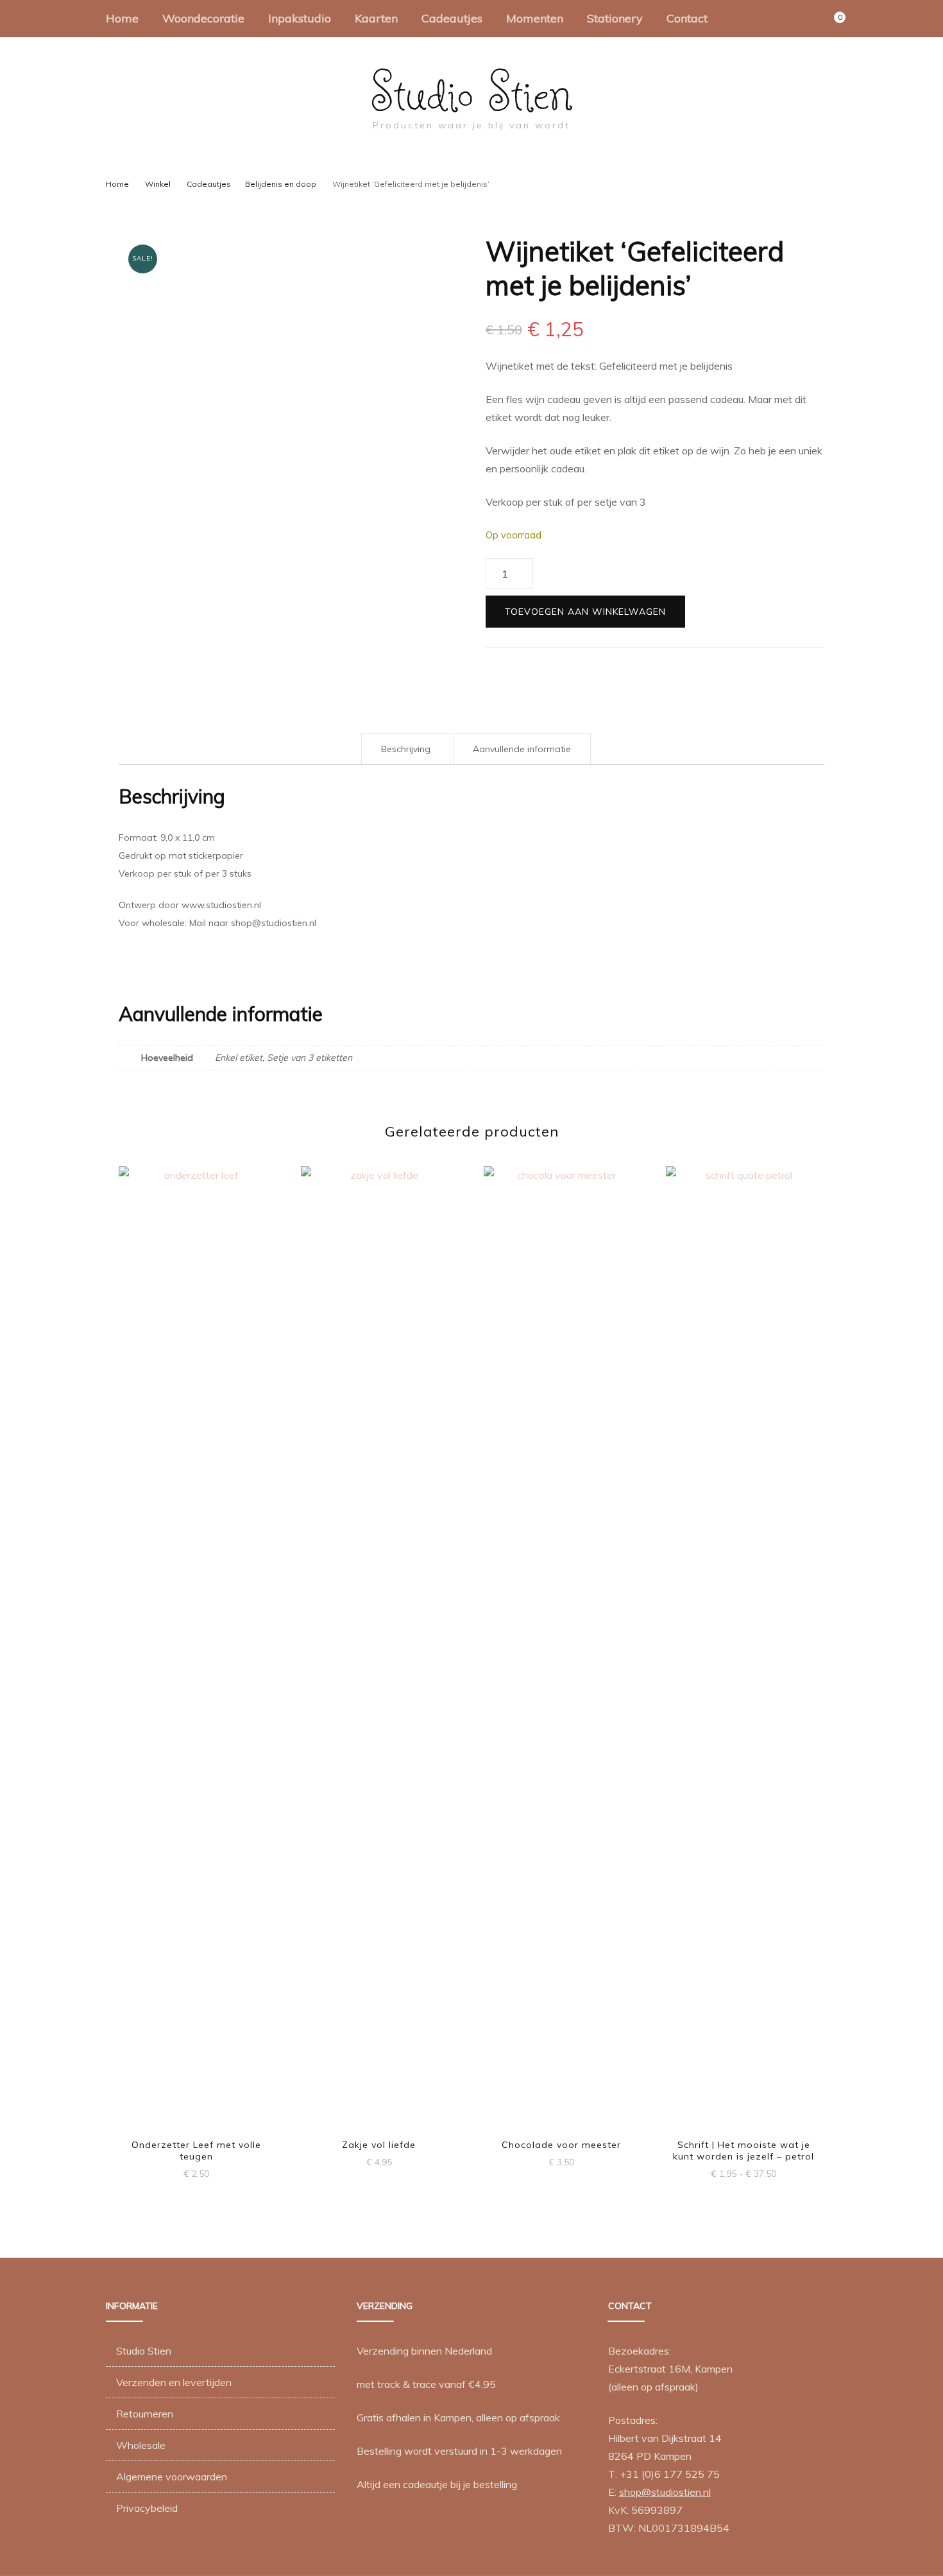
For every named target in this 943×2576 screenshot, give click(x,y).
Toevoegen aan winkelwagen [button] (196, 1641)
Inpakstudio (300, 18)
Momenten (535, 18)
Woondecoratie (203, 18)
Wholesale (141, 2445)
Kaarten (376, 18)
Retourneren (145, 2414)
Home (122, 18)
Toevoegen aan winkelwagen (585, 612)
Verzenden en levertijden (174, 2382)
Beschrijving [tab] (406, 749)
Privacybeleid (147, 2508)
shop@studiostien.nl (665, 2492)
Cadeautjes (452, 18)
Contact (687, 18)
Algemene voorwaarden (172, 2477)
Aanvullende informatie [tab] (522, 749)
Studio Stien (472, 92)
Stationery (615, 18)
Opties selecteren (379, 1635)
